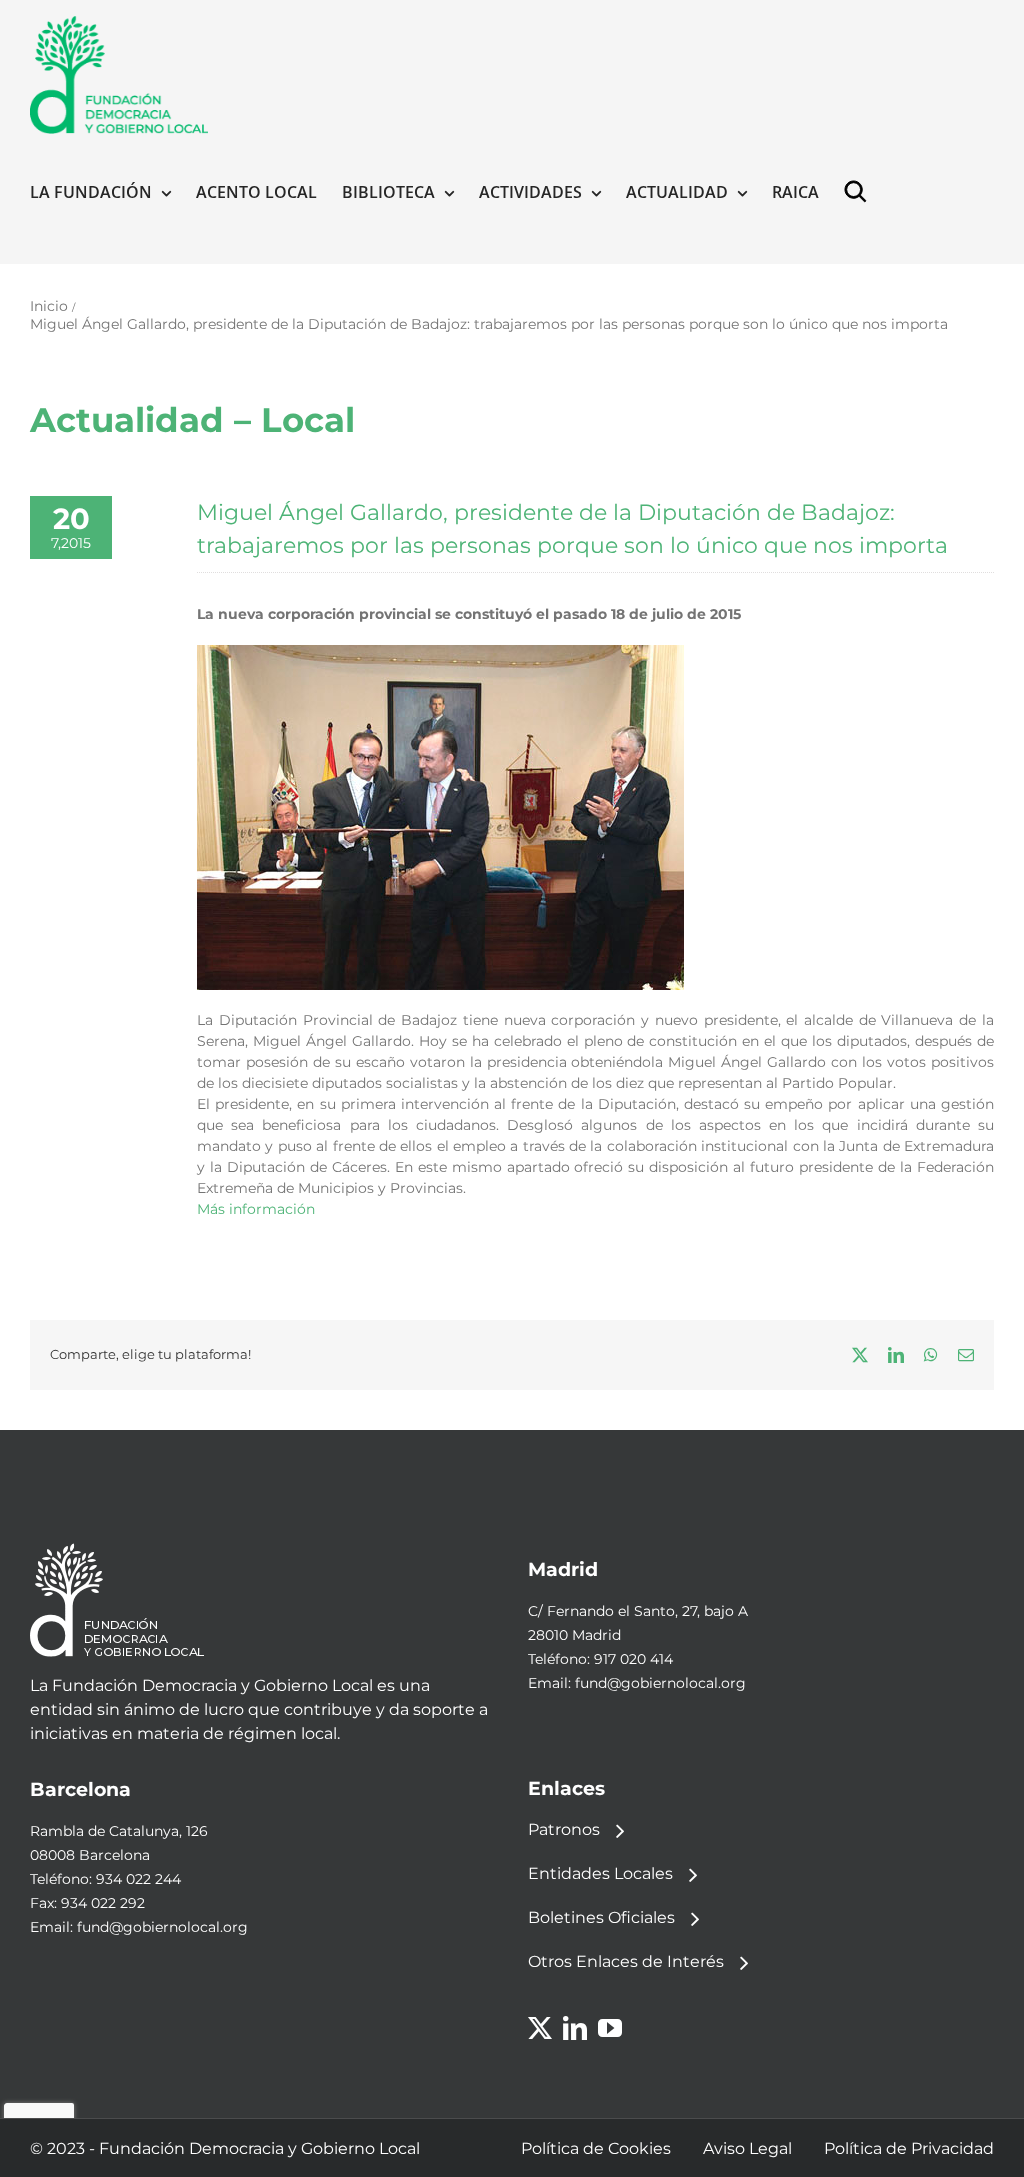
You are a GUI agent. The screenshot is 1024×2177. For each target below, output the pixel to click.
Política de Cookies (596, 2148)
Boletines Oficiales (601, 1917)
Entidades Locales (600, 1873)
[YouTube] (610, 2028)
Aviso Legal (747, 2148)
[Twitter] (540, 2028)
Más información (256, 1209)
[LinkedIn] (575, 2028)
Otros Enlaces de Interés (626, 1961)
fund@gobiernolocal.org (660, 1683)
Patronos (564, 1829)
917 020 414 (633, 1659)
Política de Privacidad (909, 2148)
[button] (860, 192)
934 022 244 (138, 1879)
